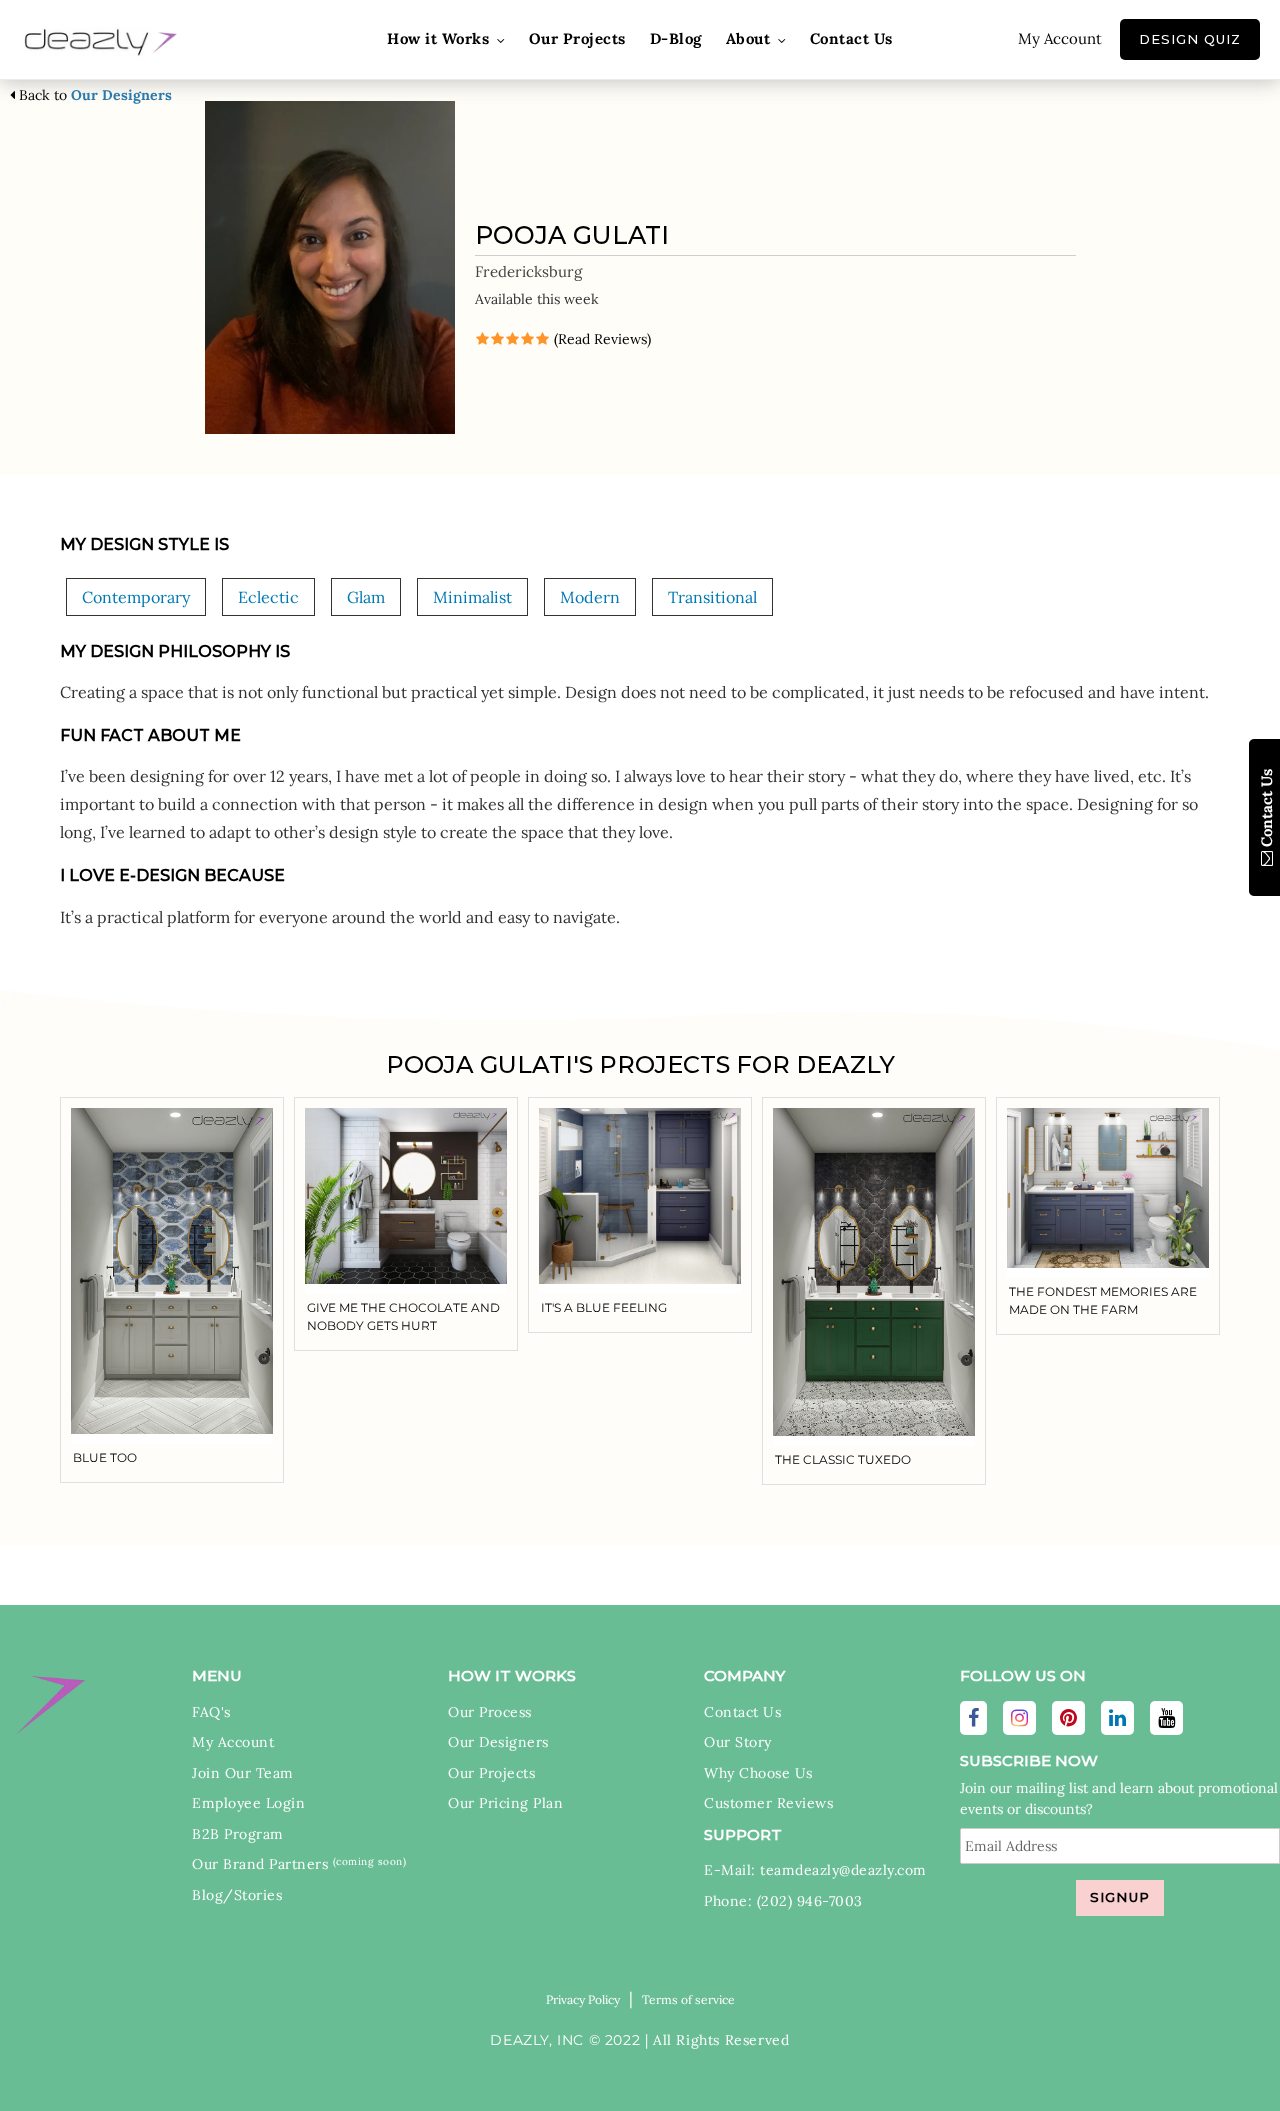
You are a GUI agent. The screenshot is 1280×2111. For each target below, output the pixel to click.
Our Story (738, 1742)
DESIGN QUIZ (1190, 39)
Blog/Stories (237, 1895)
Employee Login (248, 1803)
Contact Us (742, 1712)
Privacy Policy (583, 1999)
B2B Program (238, 1834)
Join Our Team (243, 1773)
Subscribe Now (1029, 1760)
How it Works (512, 1675)
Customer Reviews (768, 1803)
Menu (217, 1675)
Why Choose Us (758, 1773)
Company (744, 1675)
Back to (93, 95)
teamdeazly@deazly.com (843, 1870)
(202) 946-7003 (810, 1901)
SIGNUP (1119, 1897)
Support (743, 1834)
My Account (1060, 38)
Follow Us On (1023, 1675)
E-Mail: (732, 1870)
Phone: (730, 1901)
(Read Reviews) (600, 339)
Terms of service (688, 1999)
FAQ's (211, 1712)
